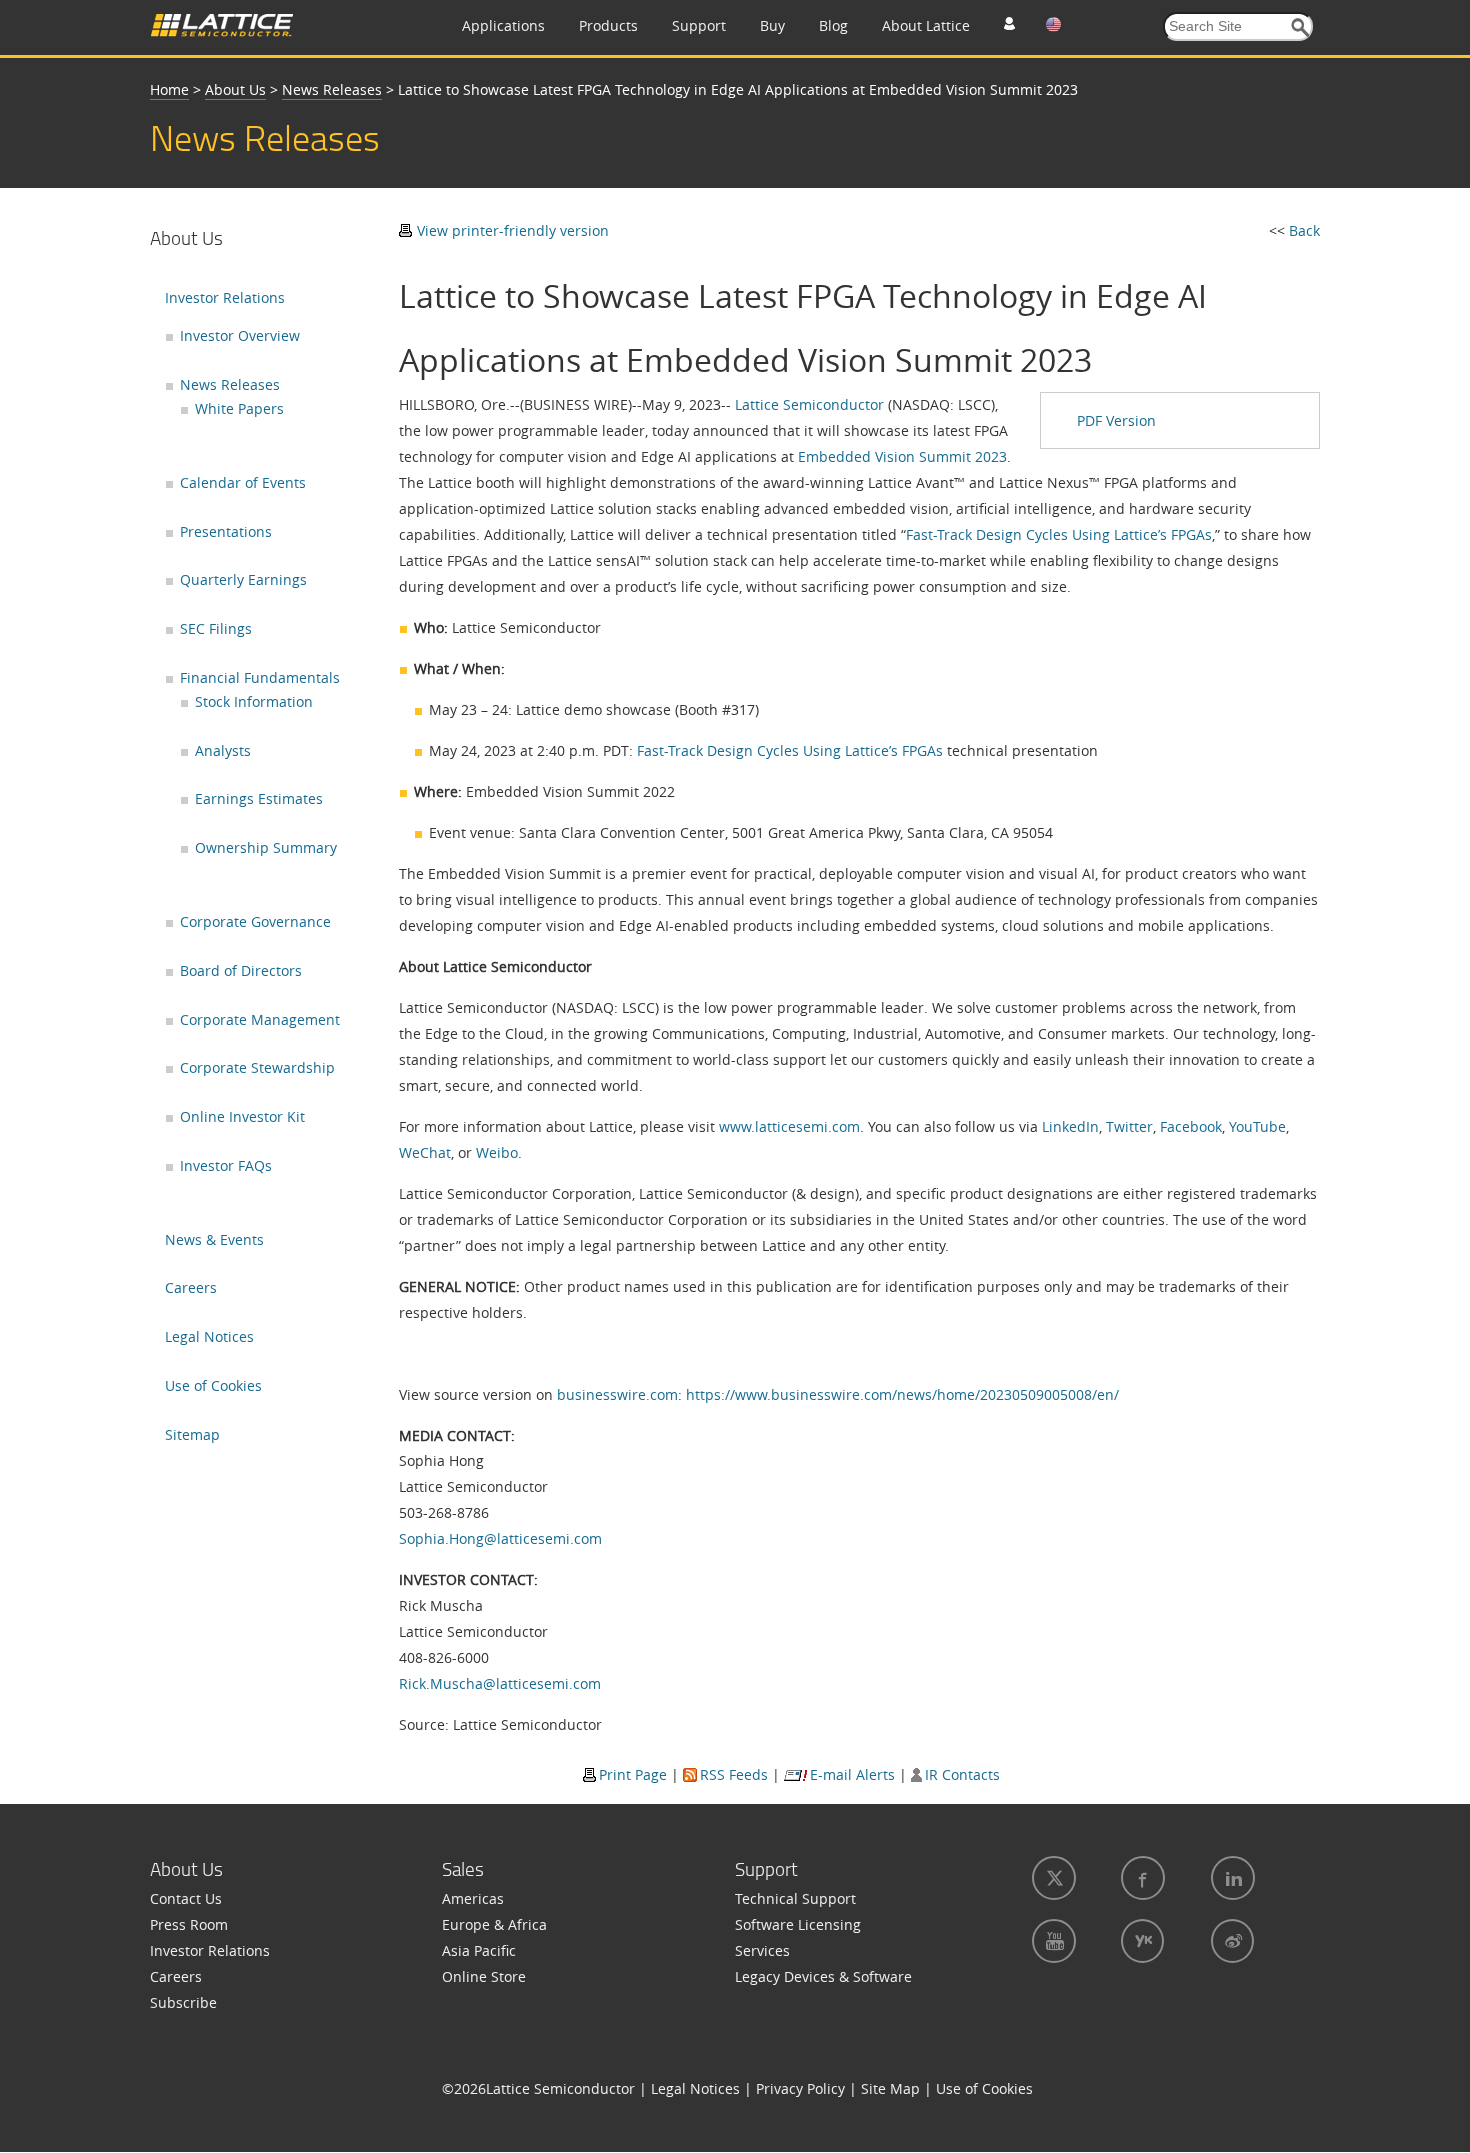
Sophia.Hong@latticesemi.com (500, 1538)
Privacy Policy (800, 2088)
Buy (772, 25)
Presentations (226, 531)
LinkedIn (1070, 1126)
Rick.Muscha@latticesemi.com (500, 1683)
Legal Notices (209, 1336)
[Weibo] (1230, 1941)
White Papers (239, 408)
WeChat (425, 1152)
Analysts (223, 750)
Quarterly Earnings (243, 579)
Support (699, 25)
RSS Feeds (734, 1774)
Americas (473, 1898)
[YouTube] (1052, 1941)
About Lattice (926, 25)
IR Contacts (962, 1774)
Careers (191, 1287)
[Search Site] (1300, 27)
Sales (463, 1869)
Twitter (1129, 1126)
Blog (833, 25)
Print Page (633, 1774)
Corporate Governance (255, 921)
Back (1304, 230)
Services (762, 1950)
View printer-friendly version (513, 230)
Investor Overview (240, 335)
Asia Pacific (479, 1950)
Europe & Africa (494, 1924)
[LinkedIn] (1231, 1878)
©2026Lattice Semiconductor (538, 2088)
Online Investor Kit (242, 1116)
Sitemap (192, 1434)
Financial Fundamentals (260, 677)
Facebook (1191, 1126)
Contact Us (186, 1898)
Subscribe (183, 2002)
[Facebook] (1141, 1878)
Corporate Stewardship (257, 1067)
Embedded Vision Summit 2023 (902, 456)
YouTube (1257, 1126)
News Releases (332, 89)
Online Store (484, 1976)
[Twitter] (1052, 1878)
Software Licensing (798, 1924)
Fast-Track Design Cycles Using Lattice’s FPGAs (1059, 534)
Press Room (189, 1924)
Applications (503, 25)
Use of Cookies (213, 1385)
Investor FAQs (226, 1165)
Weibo (497, 1152)
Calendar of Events (243, 482)
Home (169, 89)
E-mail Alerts (852, 1774)
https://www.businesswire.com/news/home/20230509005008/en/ (902, 1394)
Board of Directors (241, 970)
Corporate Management (260, 1019)
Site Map (890, 2088)
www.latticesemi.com (789, 1126)
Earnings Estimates (259, 798)
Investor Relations (225, 297)
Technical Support (795, 1898)
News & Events (214, 1239)
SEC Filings (216, 628)
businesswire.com (617, 1394)
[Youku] (1140, 1941)
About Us (235, 89)
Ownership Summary (266, 847)
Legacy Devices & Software (823, 1976)
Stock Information (254, 701)
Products (608, 25)
